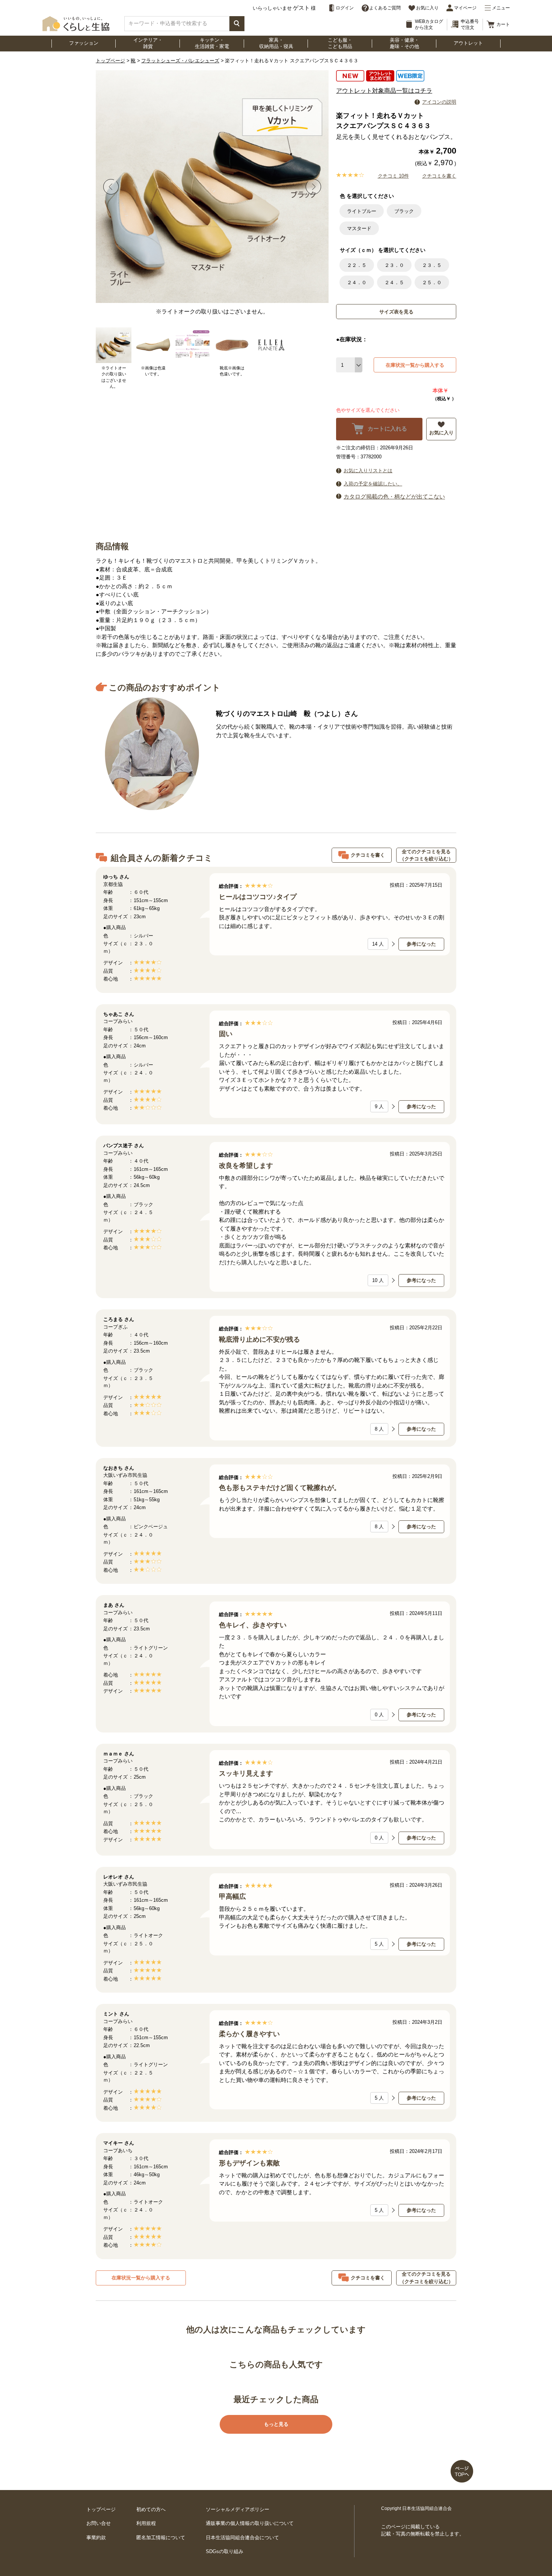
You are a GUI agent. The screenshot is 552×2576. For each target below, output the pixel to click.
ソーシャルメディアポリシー (238, 2509)
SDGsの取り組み (225, 2551)
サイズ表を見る (396, 312)
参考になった (421, 944)
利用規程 (146, 2523)
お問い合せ (99, 2523)
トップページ (110, 61)
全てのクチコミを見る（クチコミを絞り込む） (426, 855)
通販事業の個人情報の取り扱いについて (250, 2523)
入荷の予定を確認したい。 (373, 484)
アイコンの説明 (439, 102)
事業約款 (96, 2538)
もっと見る (276, 2424)
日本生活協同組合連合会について (242, 2538)
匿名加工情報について (161, 2538)
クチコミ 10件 (393, 176)
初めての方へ (151, 2509)
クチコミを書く (439, 176)
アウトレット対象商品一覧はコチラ (384, 91)
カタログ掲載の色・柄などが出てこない (394, 496)
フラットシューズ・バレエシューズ (180, 61)
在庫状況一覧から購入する (415, 365)
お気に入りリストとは (368, 471)
